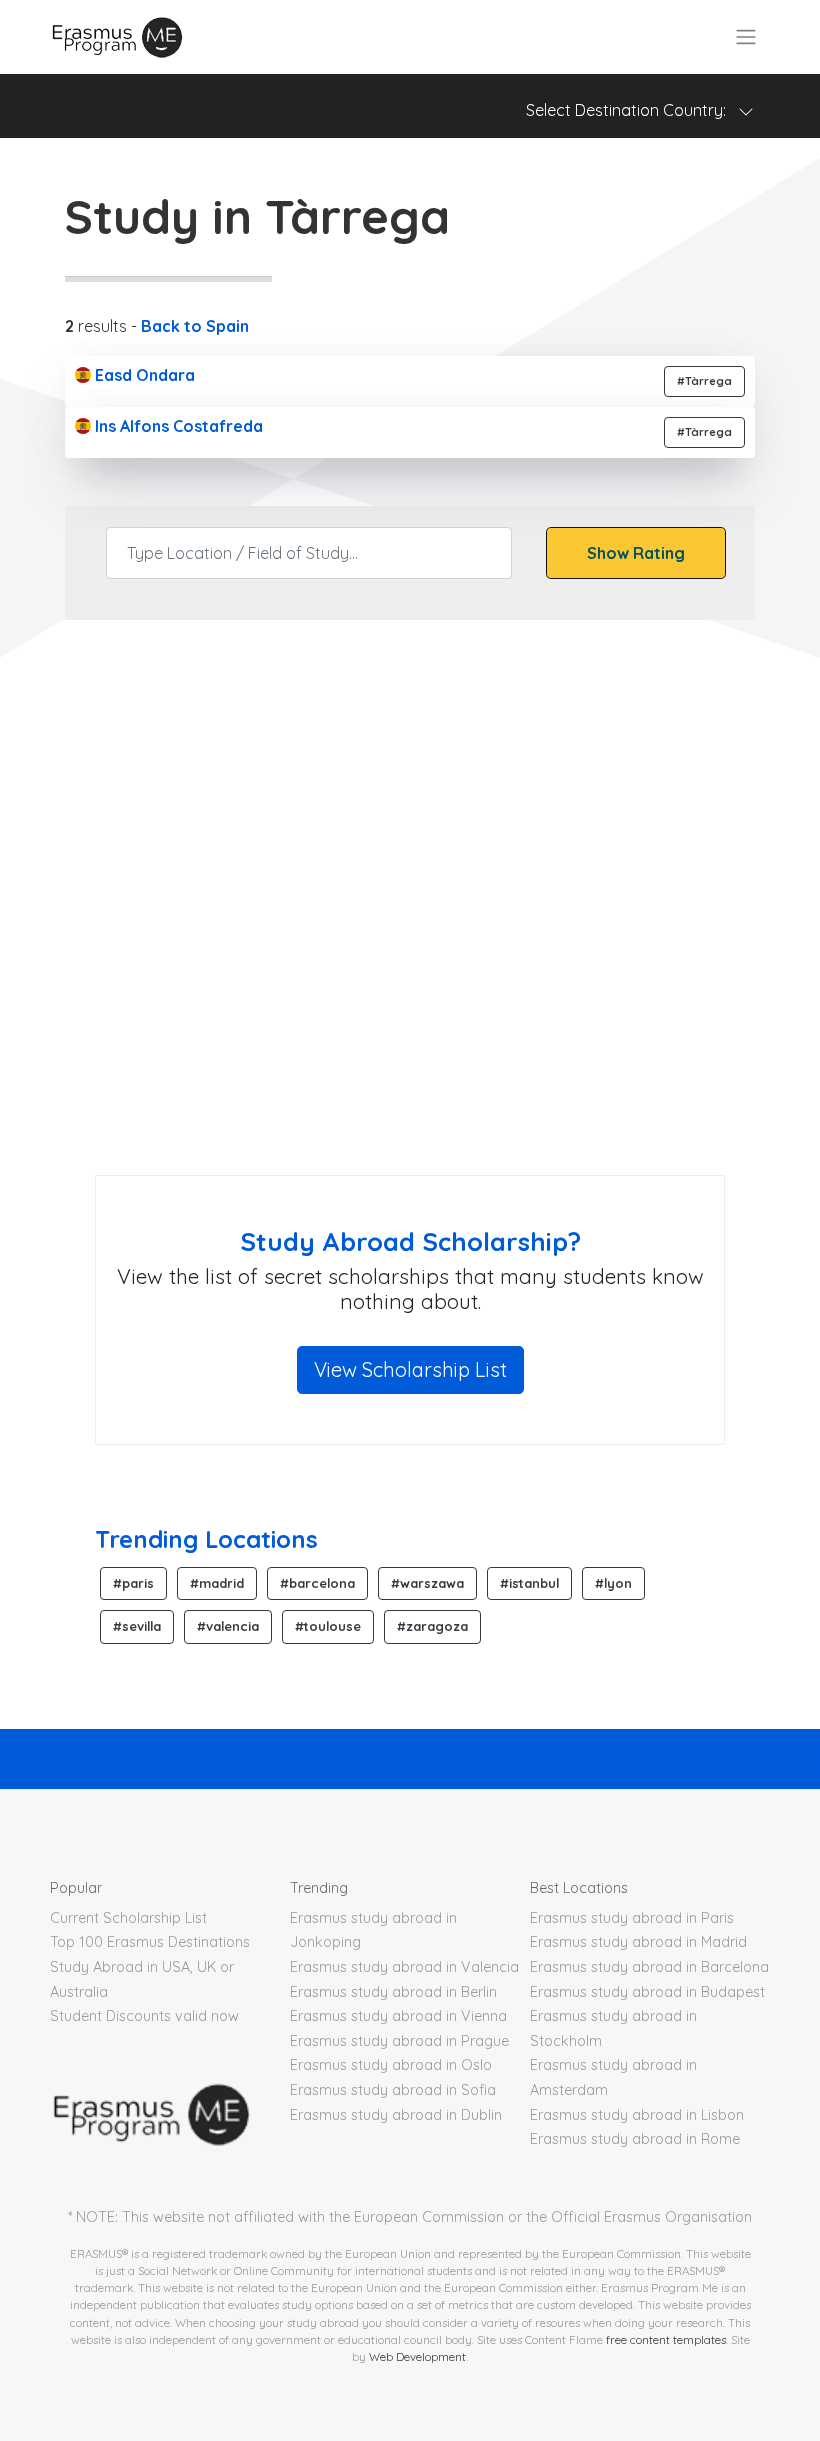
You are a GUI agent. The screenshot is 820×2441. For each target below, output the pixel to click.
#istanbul (529, 1583)
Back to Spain (195, 326)
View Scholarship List (410, 1369)
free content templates (666, 2339)
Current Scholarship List (128, 1918)
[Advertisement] (410, 1015)
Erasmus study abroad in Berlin (393, 1992)
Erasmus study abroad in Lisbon (637, 2115)
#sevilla (137, 1626)
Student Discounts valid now (144, 2016)
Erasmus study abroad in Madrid (638, 1942)
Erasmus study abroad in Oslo (391, 2065)
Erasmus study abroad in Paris (632, 1918)
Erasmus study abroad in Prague (399, 2041)
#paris (133, 1583)
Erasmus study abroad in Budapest (647, 1992)
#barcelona (317, 1583)
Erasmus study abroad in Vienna (398, 2016)
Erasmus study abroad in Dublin (396, 2115)
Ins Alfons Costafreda (177, 426)
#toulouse (328, 1626)
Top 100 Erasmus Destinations (150, 1942)
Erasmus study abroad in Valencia (404, 1967)
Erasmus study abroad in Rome (635, 2139)
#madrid (217, 1583)
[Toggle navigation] (746, 37)
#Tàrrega (704, 381)
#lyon (613, 1583)
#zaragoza (432, 1626)
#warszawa (427, 1583)
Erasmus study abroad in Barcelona (649, 1967)
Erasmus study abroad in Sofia (393, 2090)
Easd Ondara (143, 375)
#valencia (228, 1626)
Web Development (417, 2356)
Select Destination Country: (632, 110)
